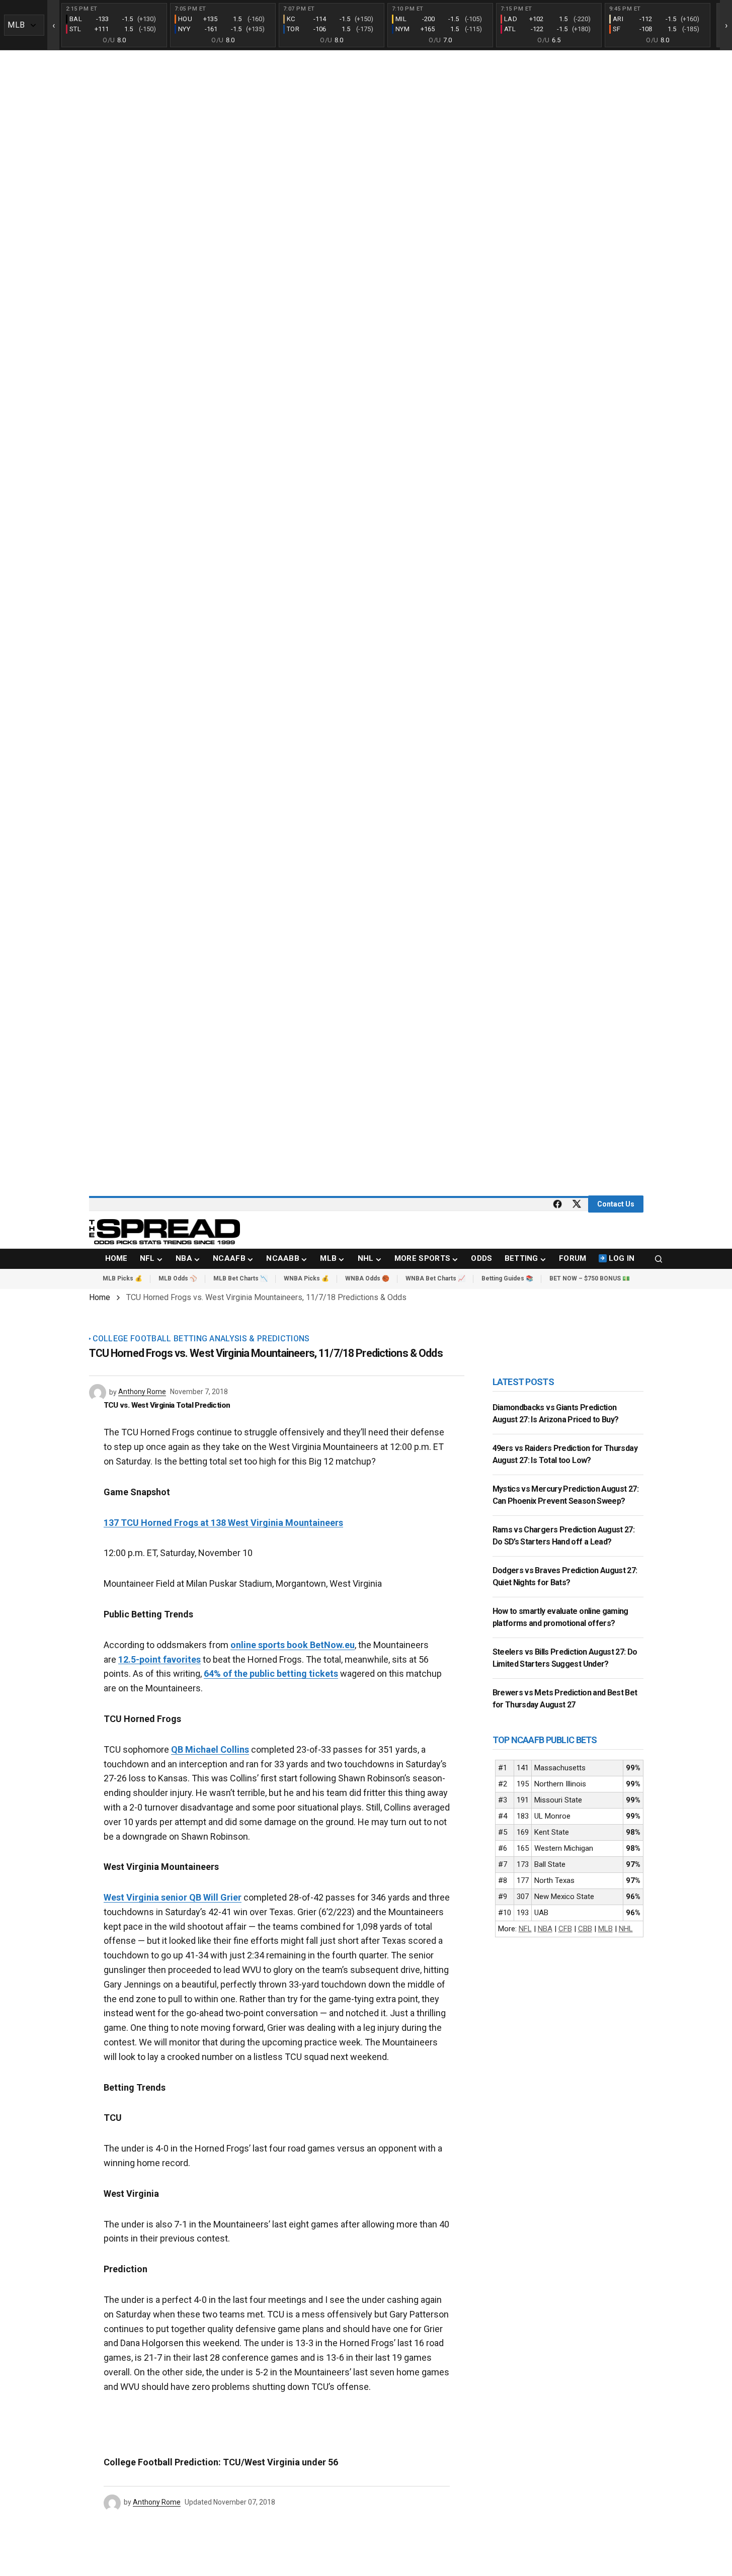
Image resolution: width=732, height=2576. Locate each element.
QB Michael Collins (210, 1749)
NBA (545, 1929)
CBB (585, 1929)
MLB (605, 1929)
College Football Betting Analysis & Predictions (201, 1339)
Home (100, 1297)
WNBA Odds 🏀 (367, 1278)
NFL (525, 1929)
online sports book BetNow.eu (293, 1645)
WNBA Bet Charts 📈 (435, 1278)
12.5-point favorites (159, 1659)
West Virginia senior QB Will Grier (173, 1897)
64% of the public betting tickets (271, 1673)
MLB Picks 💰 (123, 1278)
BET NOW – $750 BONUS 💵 (590, 1278)
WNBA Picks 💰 (306, 1278)
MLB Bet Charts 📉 (240, 1278)
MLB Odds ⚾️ (178, 1278)
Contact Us (616, 1204)
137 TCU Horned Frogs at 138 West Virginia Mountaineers (223, 1523)
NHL (626, 1929)
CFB (565, 1929)
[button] (659, 1259)
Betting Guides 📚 (507, 1278)
